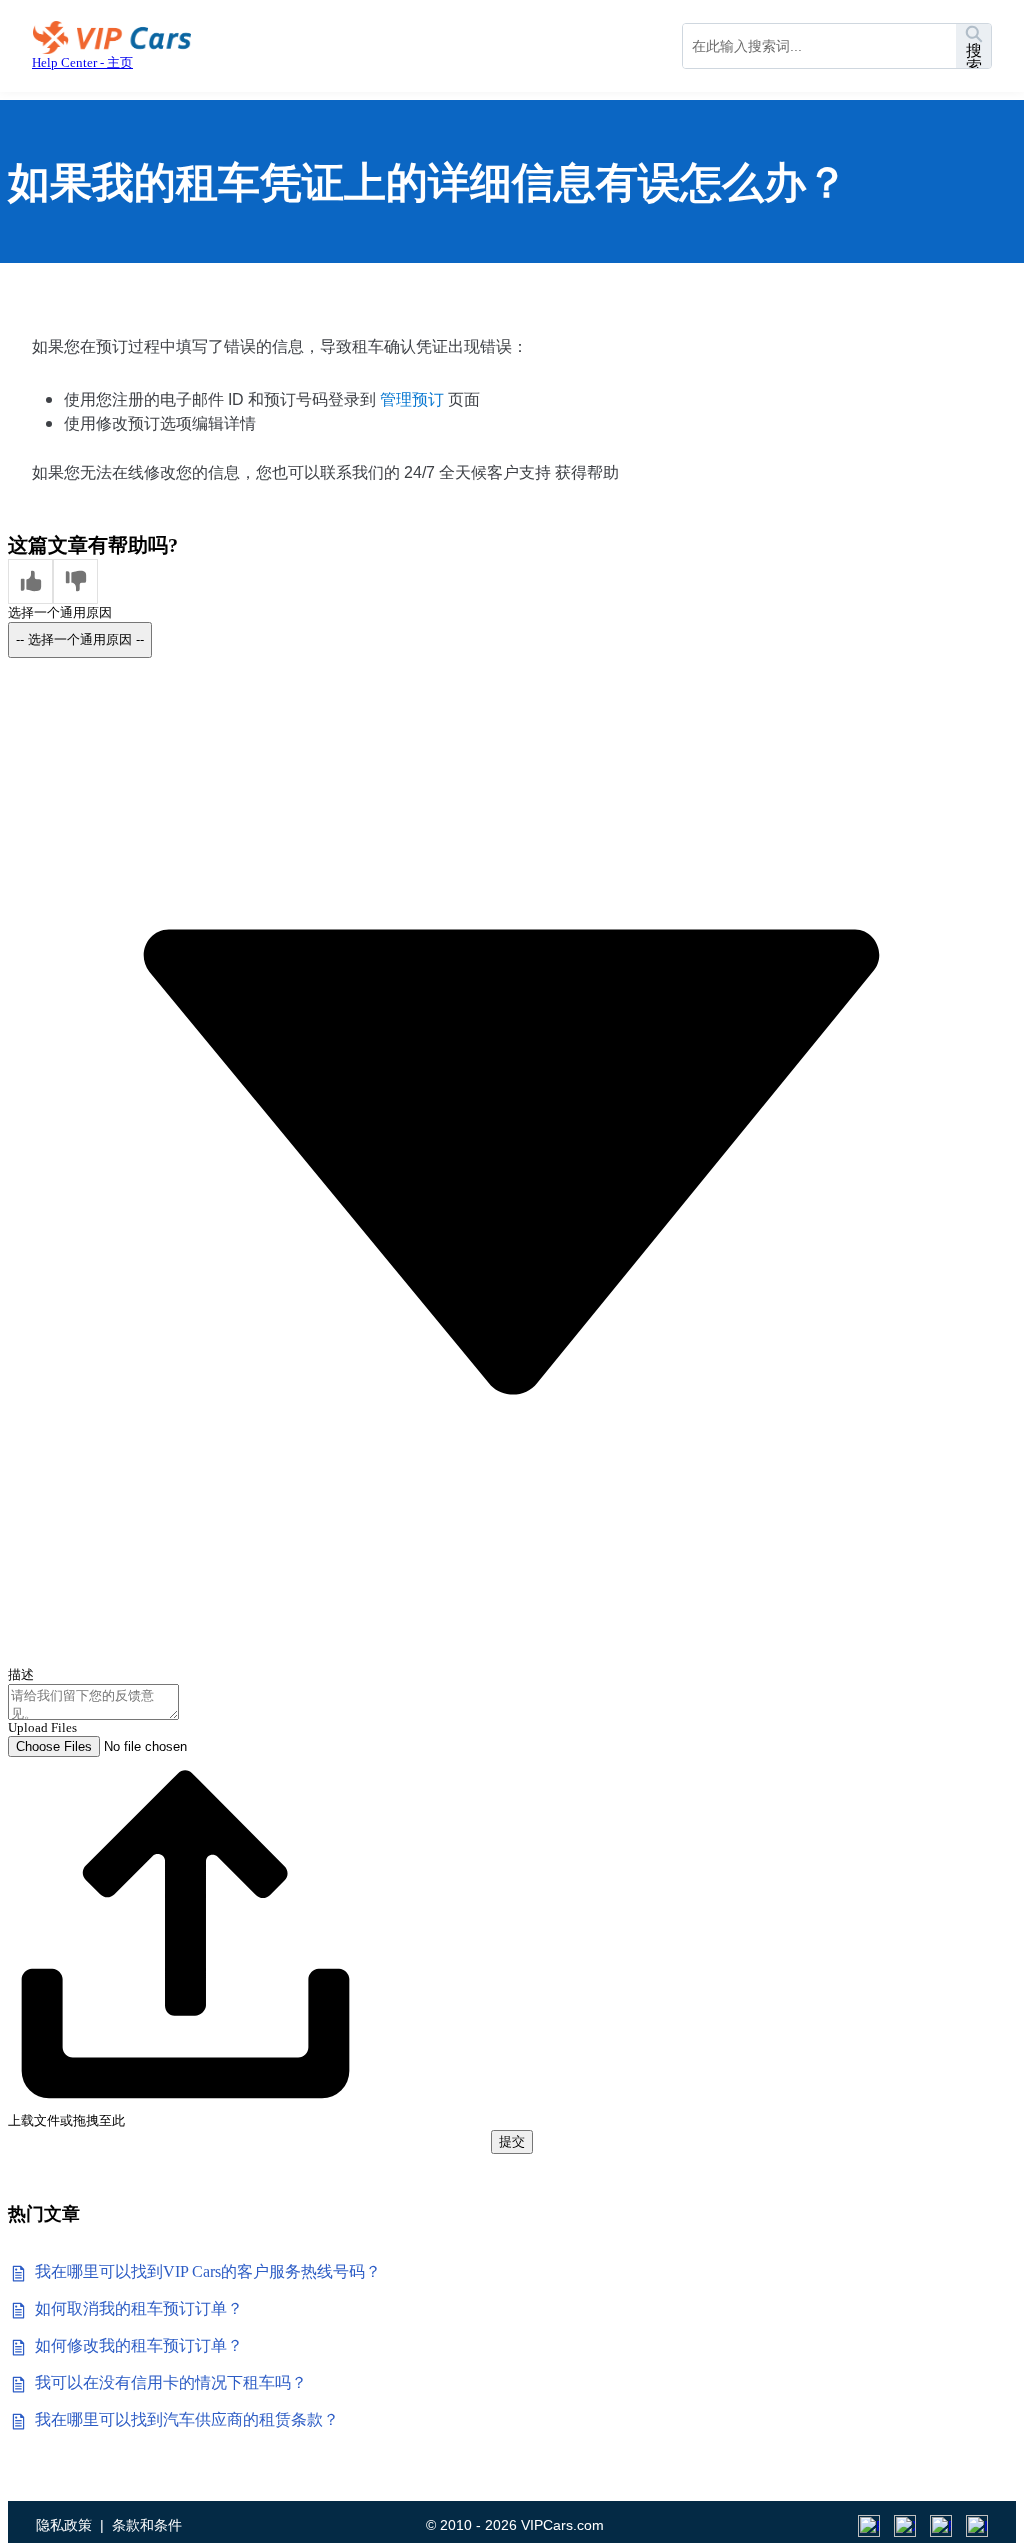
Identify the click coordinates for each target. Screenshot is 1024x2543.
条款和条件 (147, 2525)
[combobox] (819, 46)
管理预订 (412, 399)
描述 (21, 1674)
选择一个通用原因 (60, 612)
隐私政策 (64, 2525)
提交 (512, 2141)
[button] (30, 581)
